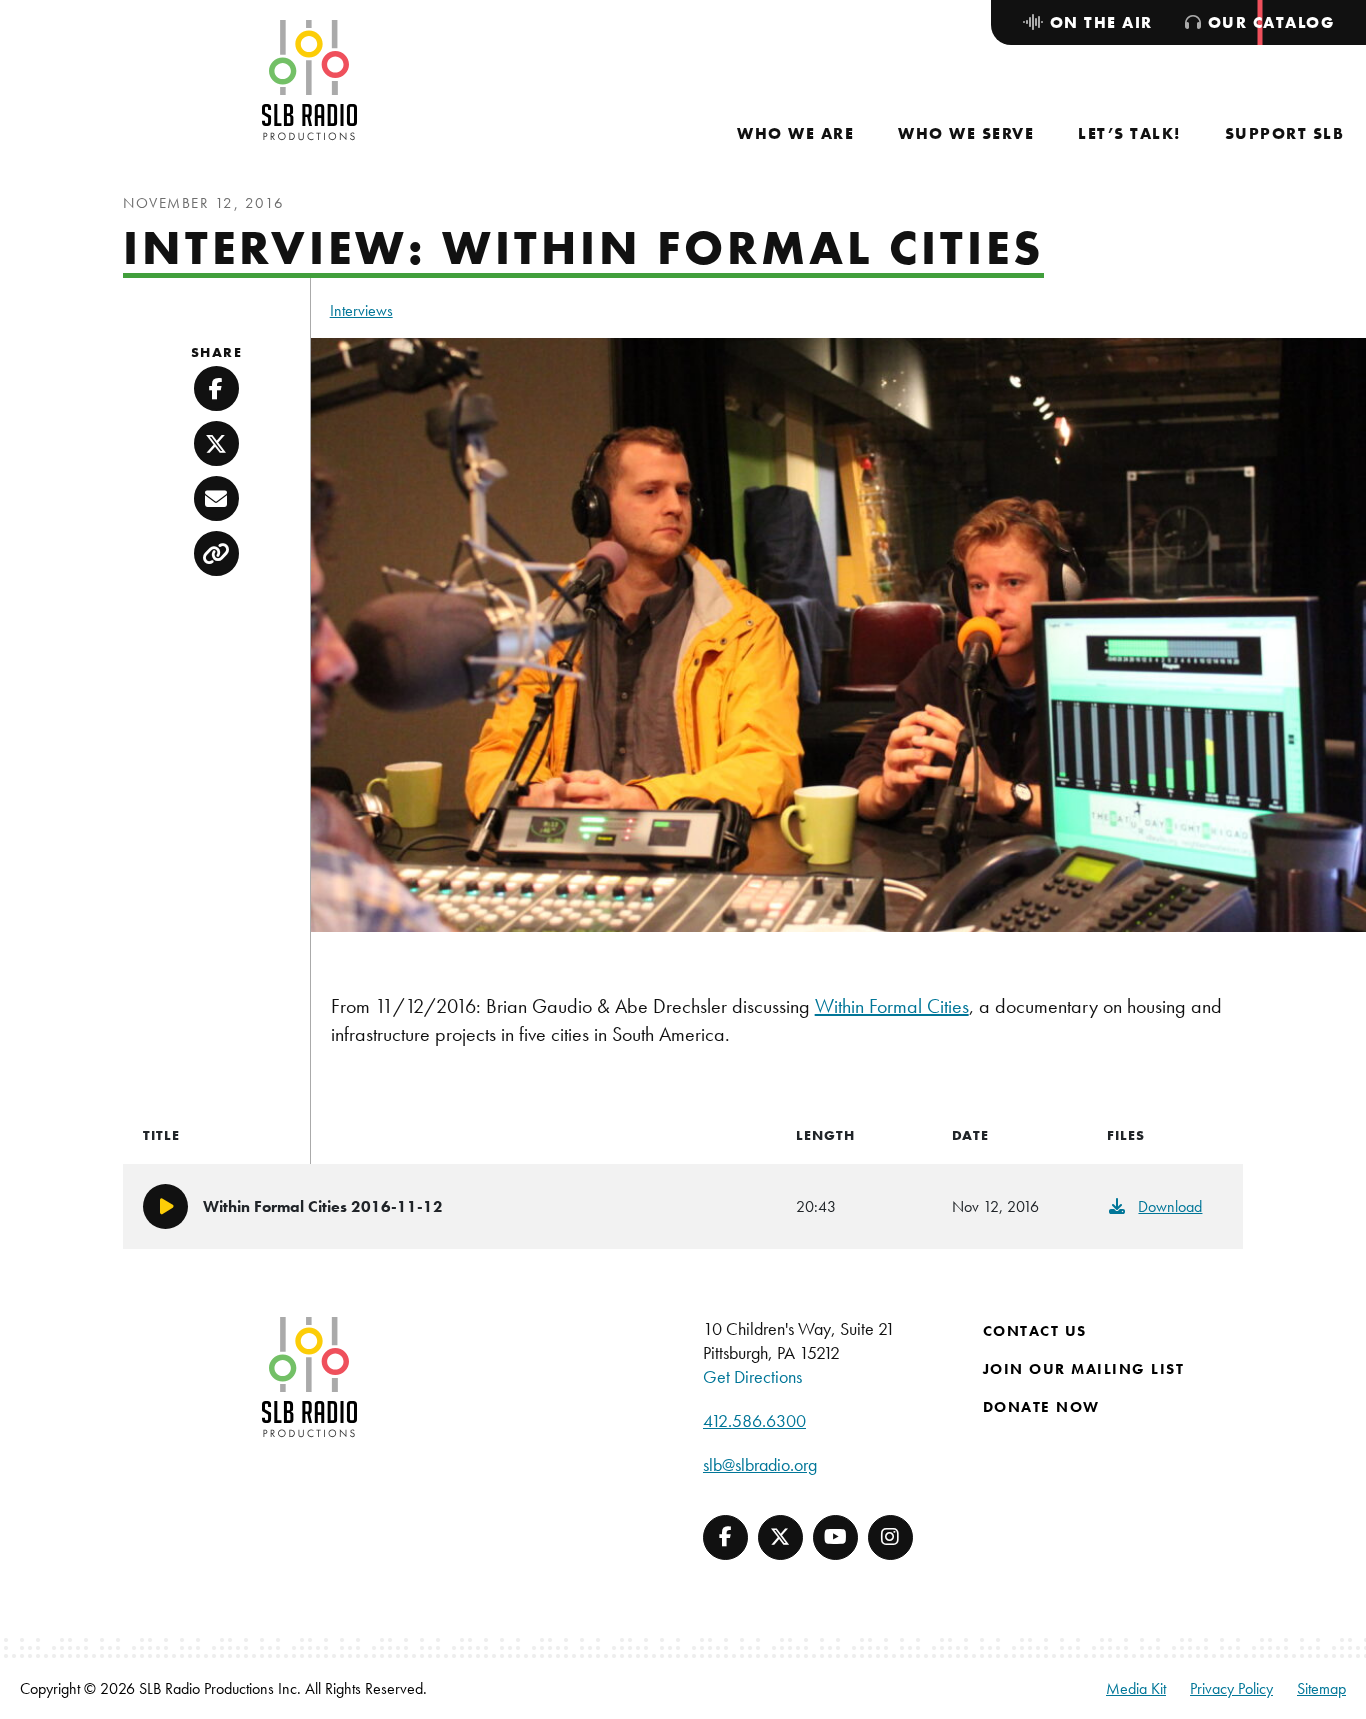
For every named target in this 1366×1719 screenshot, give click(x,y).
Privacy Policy (1231, 1688)
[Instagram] (890, 1537)
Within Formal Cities (892, 1006)
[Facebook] (725, 1537)
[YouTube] (835, 1537)
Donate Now (1041, 1407)
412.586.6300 (754, 1420)
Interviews (361, 310)
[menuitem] (795, 133)
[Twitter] (780, 1537)
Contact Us (1035, 1331)
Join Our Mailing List (1084, 1369)
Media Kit (1136, 1688)
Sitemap (1321, 1688)
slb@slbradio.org (760, 1464)
